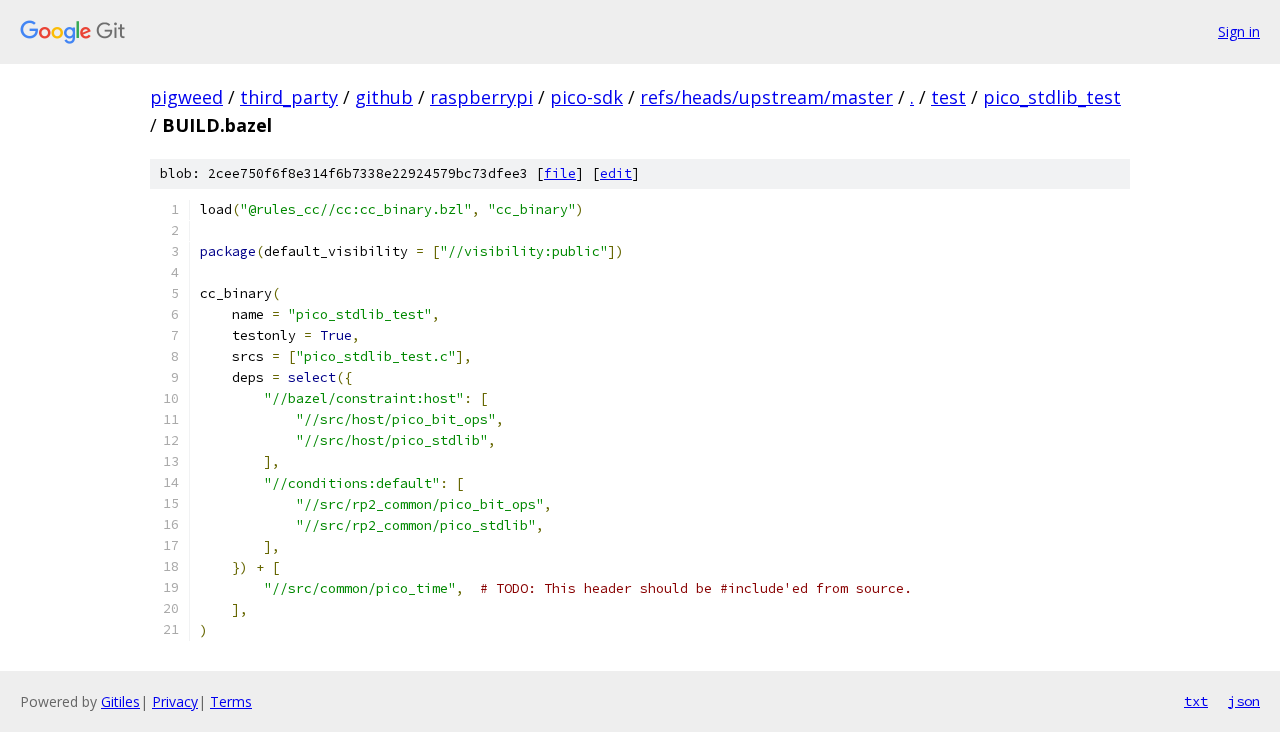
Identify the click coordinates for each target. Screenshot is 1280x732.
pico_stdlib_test (1052, 97)
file (560, 173)
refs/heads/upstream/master (766, 97)
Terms (231, 701)
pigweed (186, 97)
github (384, 97)
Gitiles (120, 701)
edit (616, 173)
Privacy (175, 701)
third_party (289, 97)
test (948, 97)
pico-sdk (586, 97)
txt (1196, 701)
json (1244, 701)
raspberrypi (481, 97)
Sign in (1239, 31)
